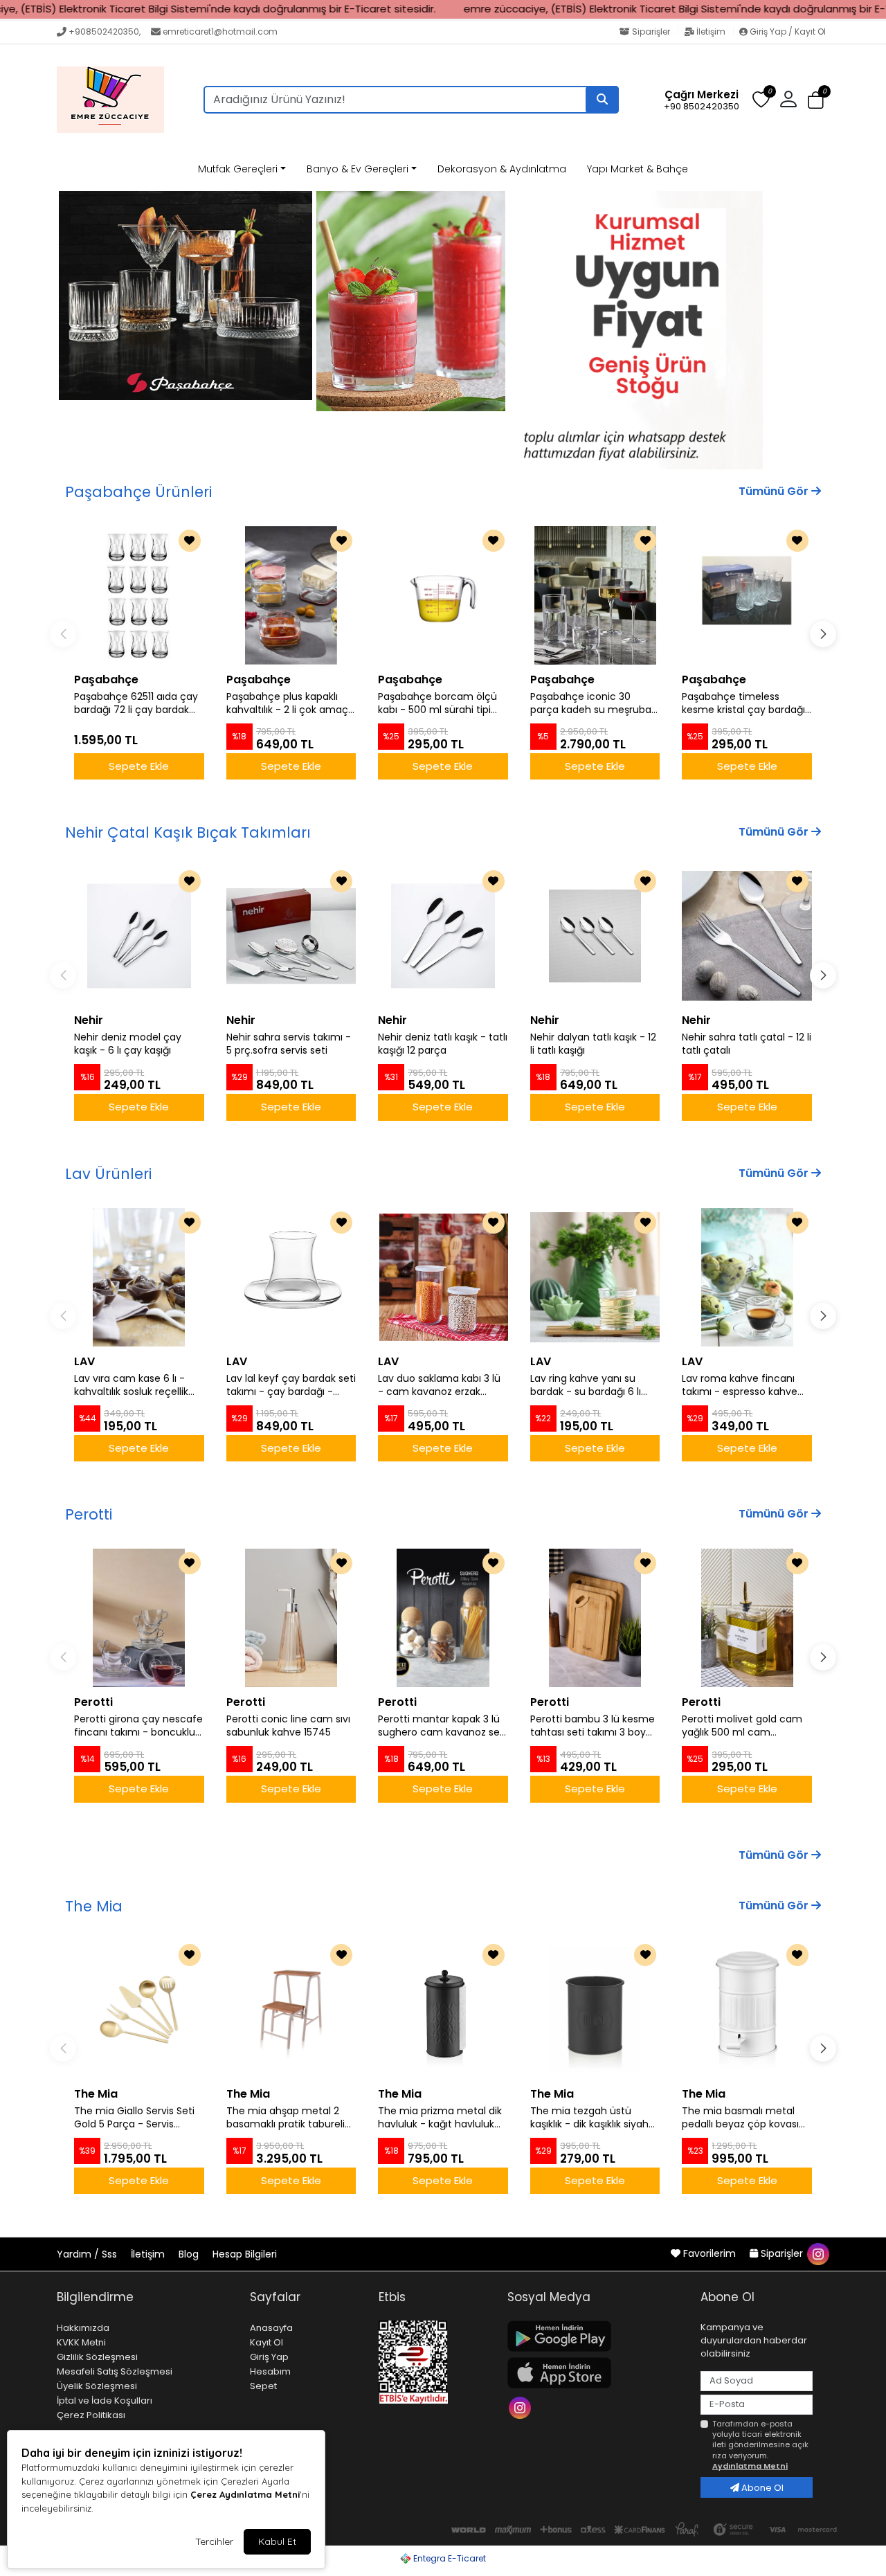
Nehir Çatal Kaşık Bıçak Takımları (188, 832)
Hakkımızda (83, 2328)
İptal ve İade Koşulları (105, 2401)
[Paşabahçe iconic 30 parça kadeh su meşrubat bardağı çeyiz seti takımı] (595, 595)
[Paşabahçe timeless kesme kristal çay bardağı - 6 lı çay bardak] (747, 595)
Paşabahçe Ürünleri (138, 492)
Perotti (89, 1514)
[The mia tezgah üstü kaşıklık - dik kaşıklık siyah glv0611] (595, 2010)
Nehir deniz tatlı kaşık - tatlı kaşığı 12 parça (443, 1044)
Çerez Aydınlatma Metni (245, 2494)
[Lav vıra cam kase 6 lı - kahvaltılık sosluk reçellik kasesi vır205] (139, 1277)
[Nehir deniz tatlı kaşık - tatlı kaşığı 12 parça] (443, 936)
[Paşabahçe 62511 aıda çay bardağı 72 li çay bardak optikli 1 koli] (139, 595)
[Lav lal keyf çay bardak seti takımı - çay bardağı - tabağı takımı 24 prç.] (291, 1277)
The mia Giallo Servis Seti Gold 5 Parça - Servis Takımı (134, 2118)
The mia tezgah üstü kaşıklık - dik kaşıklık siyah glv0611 (589, 2118)
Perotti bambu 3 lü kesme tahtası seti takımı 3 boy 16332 (593, 1726)
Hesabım (270, 2371)
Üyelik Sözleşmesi (97, 2386)
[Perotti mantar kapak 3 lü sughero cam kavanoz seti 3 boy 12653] (443, 1618)
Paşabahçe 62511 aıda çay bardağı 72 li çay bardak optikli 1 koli (136, 703)
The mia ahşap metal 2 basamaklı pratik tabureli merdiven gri (286, 2118)
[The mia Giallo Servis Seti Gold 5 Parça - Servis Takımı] (139, 2010)
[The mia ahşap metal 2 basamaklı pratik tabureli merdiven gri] (291, 2010)
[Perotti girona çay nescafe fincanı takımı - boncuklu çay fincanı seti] (139, 1618)
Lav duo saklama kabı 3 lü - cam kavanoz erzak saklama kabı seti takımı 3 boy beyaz (440, 1385)
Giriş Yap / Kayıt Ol (787, 31)
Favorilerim (709, 2253)
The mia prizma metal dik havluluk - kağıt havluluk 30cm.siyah (440, 2118)
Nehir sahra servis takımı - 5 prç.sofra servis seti (289, 1044)
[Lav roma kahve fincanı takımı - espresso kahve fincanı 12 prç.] (747, 1277)
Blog (190, 2254)
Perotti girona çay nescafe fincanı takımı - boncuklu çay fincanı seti (138, 1726)
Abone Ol (761, 2488)
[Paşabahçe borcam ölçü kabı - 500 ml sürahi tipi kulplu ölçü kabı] (443, 595)
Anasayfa (271, 2328)
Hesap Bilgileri (245, 2254)
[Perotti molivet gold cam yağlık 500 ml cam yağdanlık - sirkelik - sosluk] (747, 1618)
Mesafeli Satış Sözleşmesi (115, 2371)
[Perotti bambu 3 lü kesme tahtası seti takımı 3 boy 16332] (595, 1618)
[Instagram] (522, 2407)
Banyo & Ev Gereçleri (358, 169)
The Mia (94, 1906)
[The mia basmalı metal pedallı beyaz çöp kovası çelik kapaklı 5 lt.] (747, 2010)
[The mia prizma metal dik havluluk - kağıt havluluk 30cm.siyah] (443, 2010)
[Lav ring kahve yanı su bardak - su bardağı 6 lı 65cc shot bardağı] (595, 1277)
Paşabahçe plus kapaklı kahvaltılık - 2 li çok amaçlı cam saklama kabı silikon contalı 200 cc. (289, 703)
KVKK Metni (81, 2342)
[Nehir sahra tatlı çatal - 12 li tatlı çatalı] (747, 936)
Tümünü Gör (775, 491)
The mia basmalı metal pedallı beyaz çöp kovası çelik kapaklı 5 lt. (740, 2118)
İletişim (711, 31)
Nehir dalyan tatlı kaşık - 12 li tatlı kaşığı (593, 1044)
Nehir (89, 1020)
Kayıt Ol (266, 2342)
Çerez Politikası (91, 2415)
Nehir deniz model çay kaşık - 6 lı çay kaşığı (128, 1044)
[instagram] (817, 2253)
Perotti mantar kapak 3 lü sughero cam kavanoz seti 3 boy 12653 (442, 1726)
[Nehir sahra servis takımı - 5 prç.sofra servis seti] (291, 936)
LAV (84, 1361)
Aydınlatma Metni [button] (750, 2466)
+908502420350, (105, 31)
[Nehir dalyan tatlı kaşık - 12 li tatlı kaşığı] (595, 936)
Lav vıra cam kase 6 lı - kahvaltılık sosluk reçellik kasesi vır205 (131, 1385)
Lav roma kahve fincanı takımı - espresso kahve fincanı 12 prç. (740, 1385)
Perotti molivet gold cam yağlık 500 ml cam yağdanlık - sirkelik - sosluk (745, 1726)
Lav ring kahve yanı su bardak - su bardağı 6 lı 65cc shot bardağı (586, 1385)
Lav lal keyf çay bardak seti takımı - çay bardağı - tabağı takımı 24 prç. (291, 1385)
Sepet (263, 2386)
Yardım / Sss (88, 2254)
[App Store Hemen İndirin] (596, 2373)
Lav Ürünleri (108, 1174)
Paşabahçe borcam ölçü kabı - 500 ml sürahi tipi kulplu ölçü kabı (437, 703)
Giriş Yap (269, 2357)
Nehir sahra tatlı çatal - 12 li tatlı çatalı (747, 1044)
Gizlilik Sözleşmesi (97, 2357)
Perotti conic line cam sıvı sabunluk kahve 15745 (288, 1726)
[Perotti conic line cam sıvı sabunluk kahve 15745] (291, 1618)
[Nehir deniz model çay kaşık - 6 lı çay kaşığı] (139, 936)
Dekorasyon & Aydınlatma (502, 169)
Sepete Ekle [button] (139, 766)
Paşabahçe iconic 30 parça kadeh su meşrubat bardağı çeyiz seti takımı (593, 703)
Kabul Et (277, 2541)
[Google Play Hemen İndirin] (596, 2336)
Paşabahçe (106, 679)
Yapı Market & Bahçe (638, 169)
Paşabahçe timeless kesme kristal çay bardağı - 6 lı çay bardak (743, 703)
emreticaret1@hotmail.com (220, 31)
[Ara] (602, 100)
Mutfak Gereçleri (238, 169)
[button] (816, 100)
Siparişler (651, 31)
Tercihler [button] (214, 2541)
